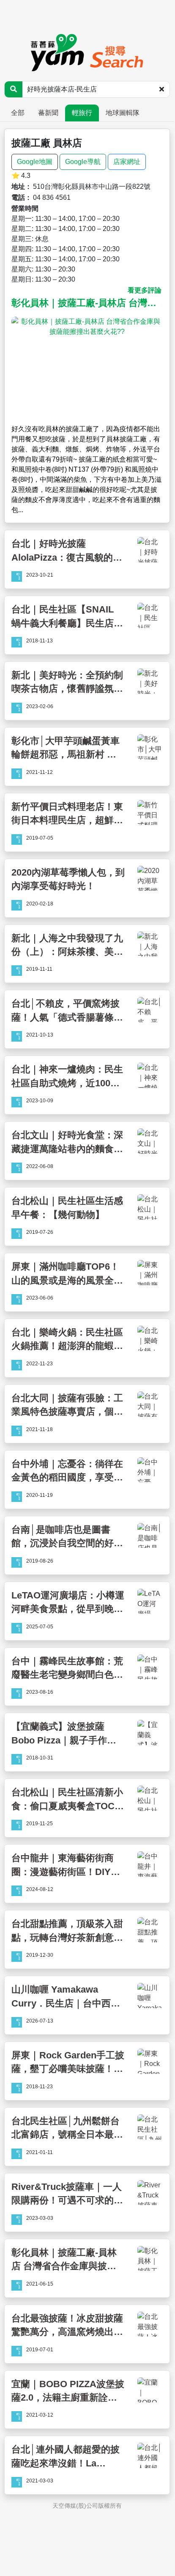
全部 (18, 113)
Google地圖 (35, 162)
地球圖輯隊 (123, 113)
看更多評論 (145, 290)
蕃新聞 (48, 113)
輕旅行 (82, 113)
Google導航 (83, 162)
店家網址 (127, 162)
